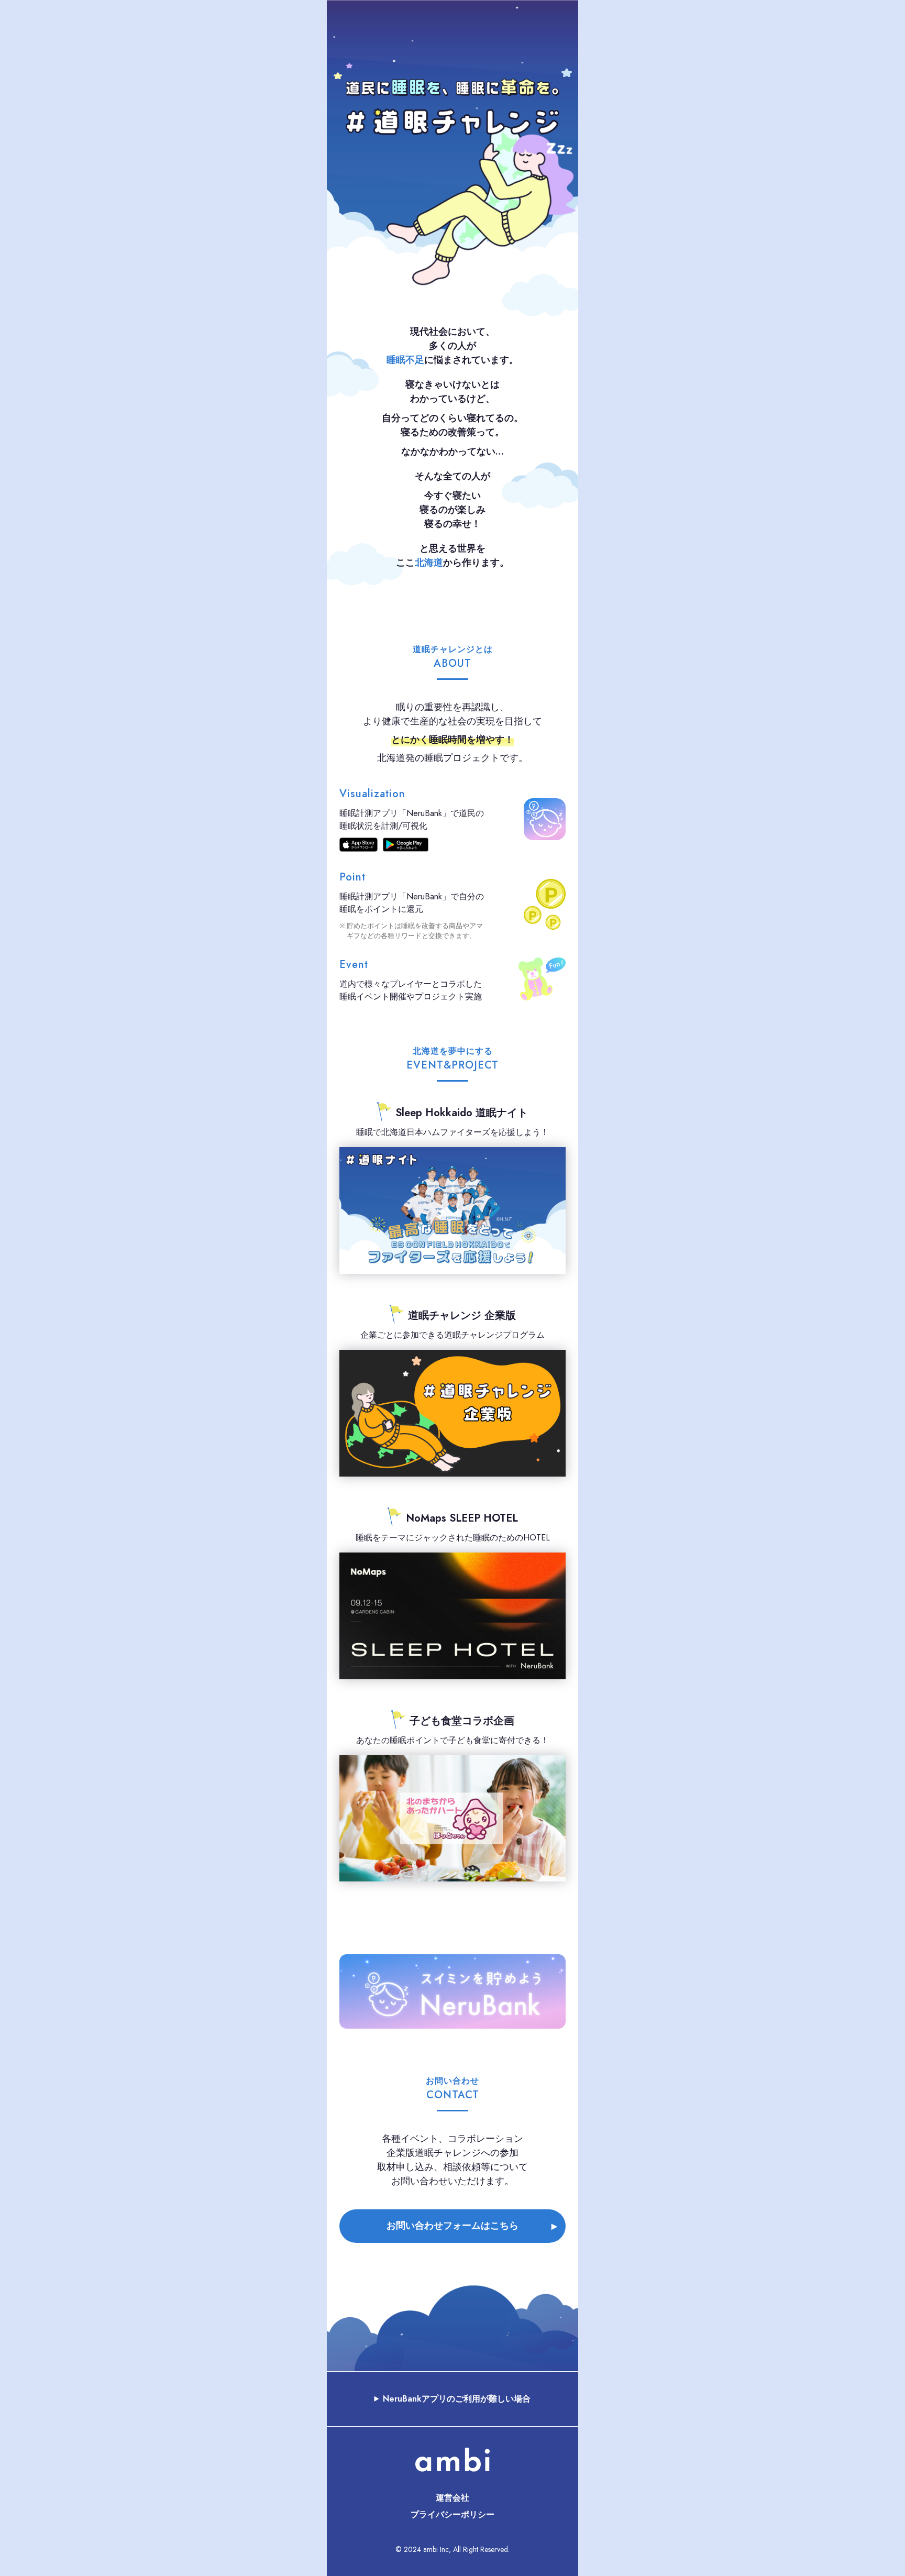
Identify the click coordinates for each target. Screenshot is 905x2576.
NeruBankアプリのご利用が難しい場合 (457, 2399)
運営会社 (452, 2498)
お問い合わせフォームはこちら (452, 2226)
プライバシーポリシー (452, 2514)
